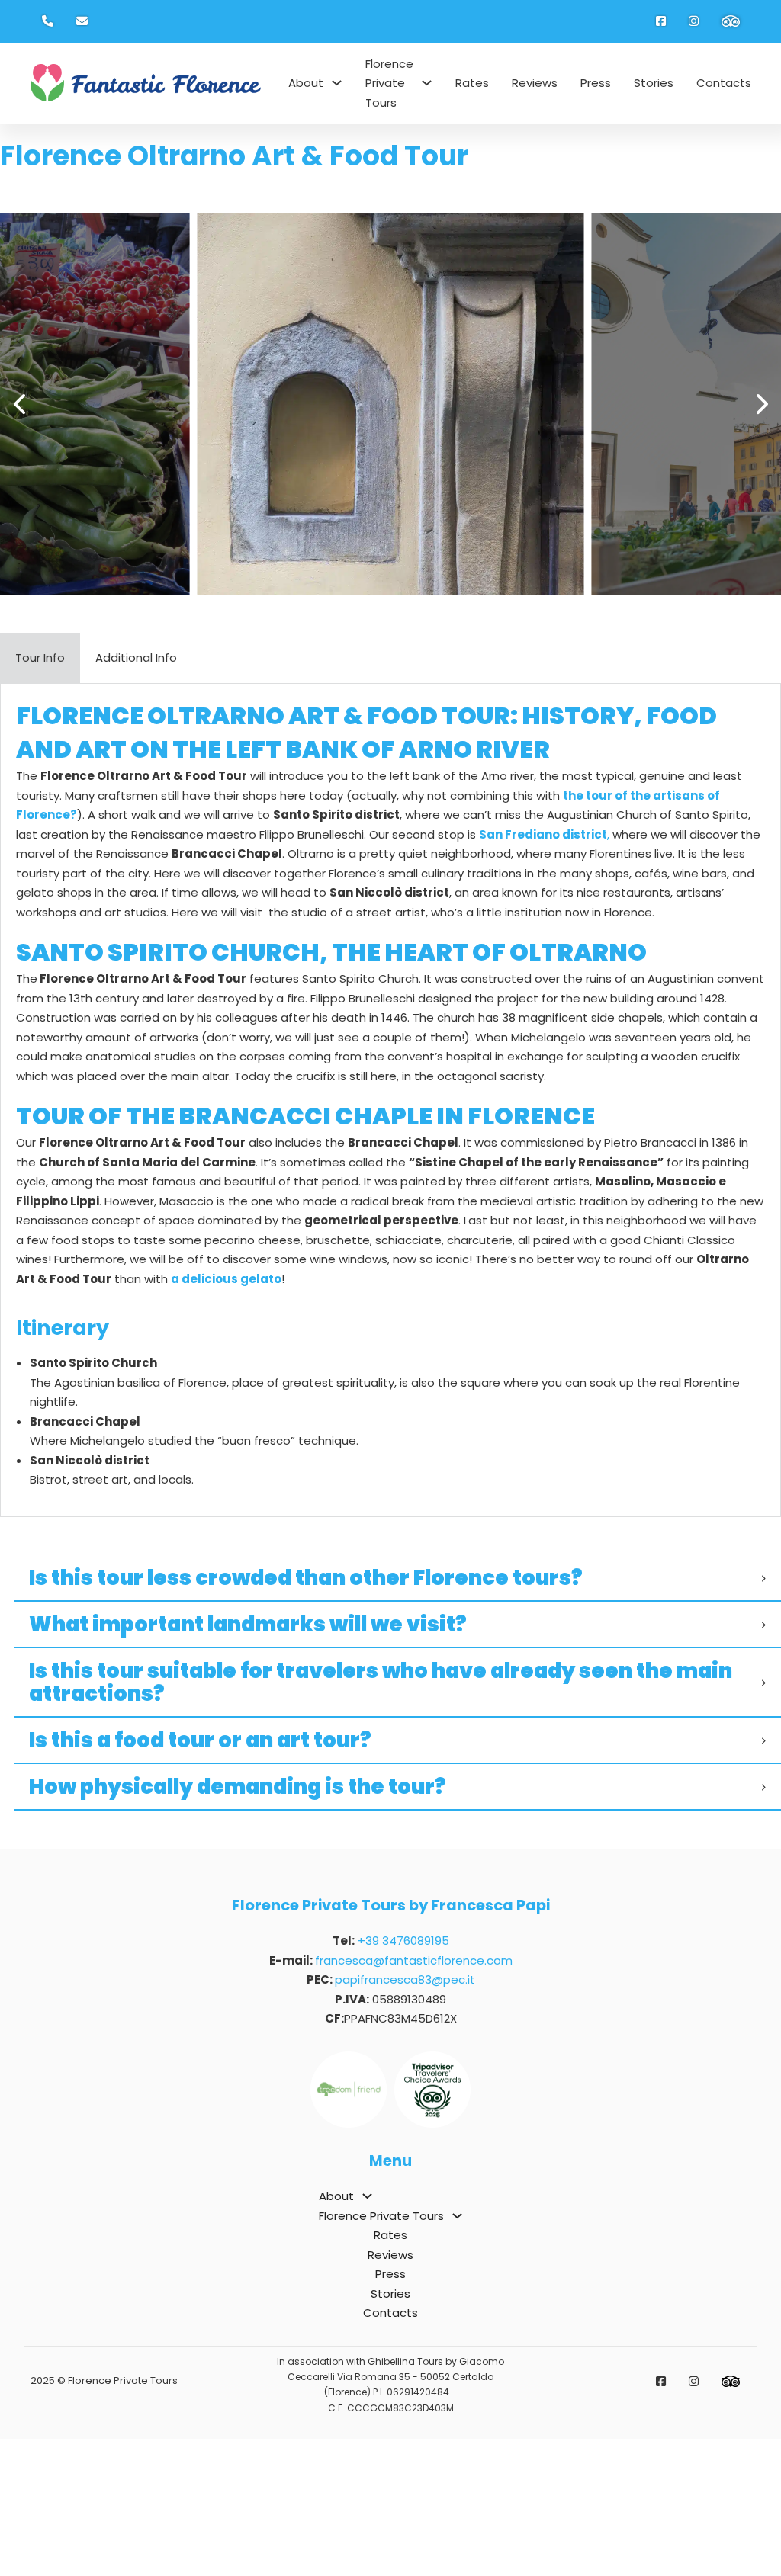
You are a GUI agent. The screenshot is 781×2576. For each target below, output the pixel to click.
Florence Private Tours (389, 83)
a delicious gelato (226, 1279)
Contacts (724, 83)
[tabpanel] (390, 1100)
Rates (472, 83)
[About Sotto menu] (337, 83)
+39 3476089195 (403, 1941)
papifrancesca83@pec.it (405, 1979)
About (306, 83)
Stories (654, 83)
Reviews (535, 83)
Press (596, 83)
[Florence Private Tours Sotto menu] (427, 83)
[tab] (40, 658)
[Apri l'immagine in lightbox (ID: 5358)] (391, 404)
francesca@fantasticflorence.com (414, 1960)
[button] (19, 404)
